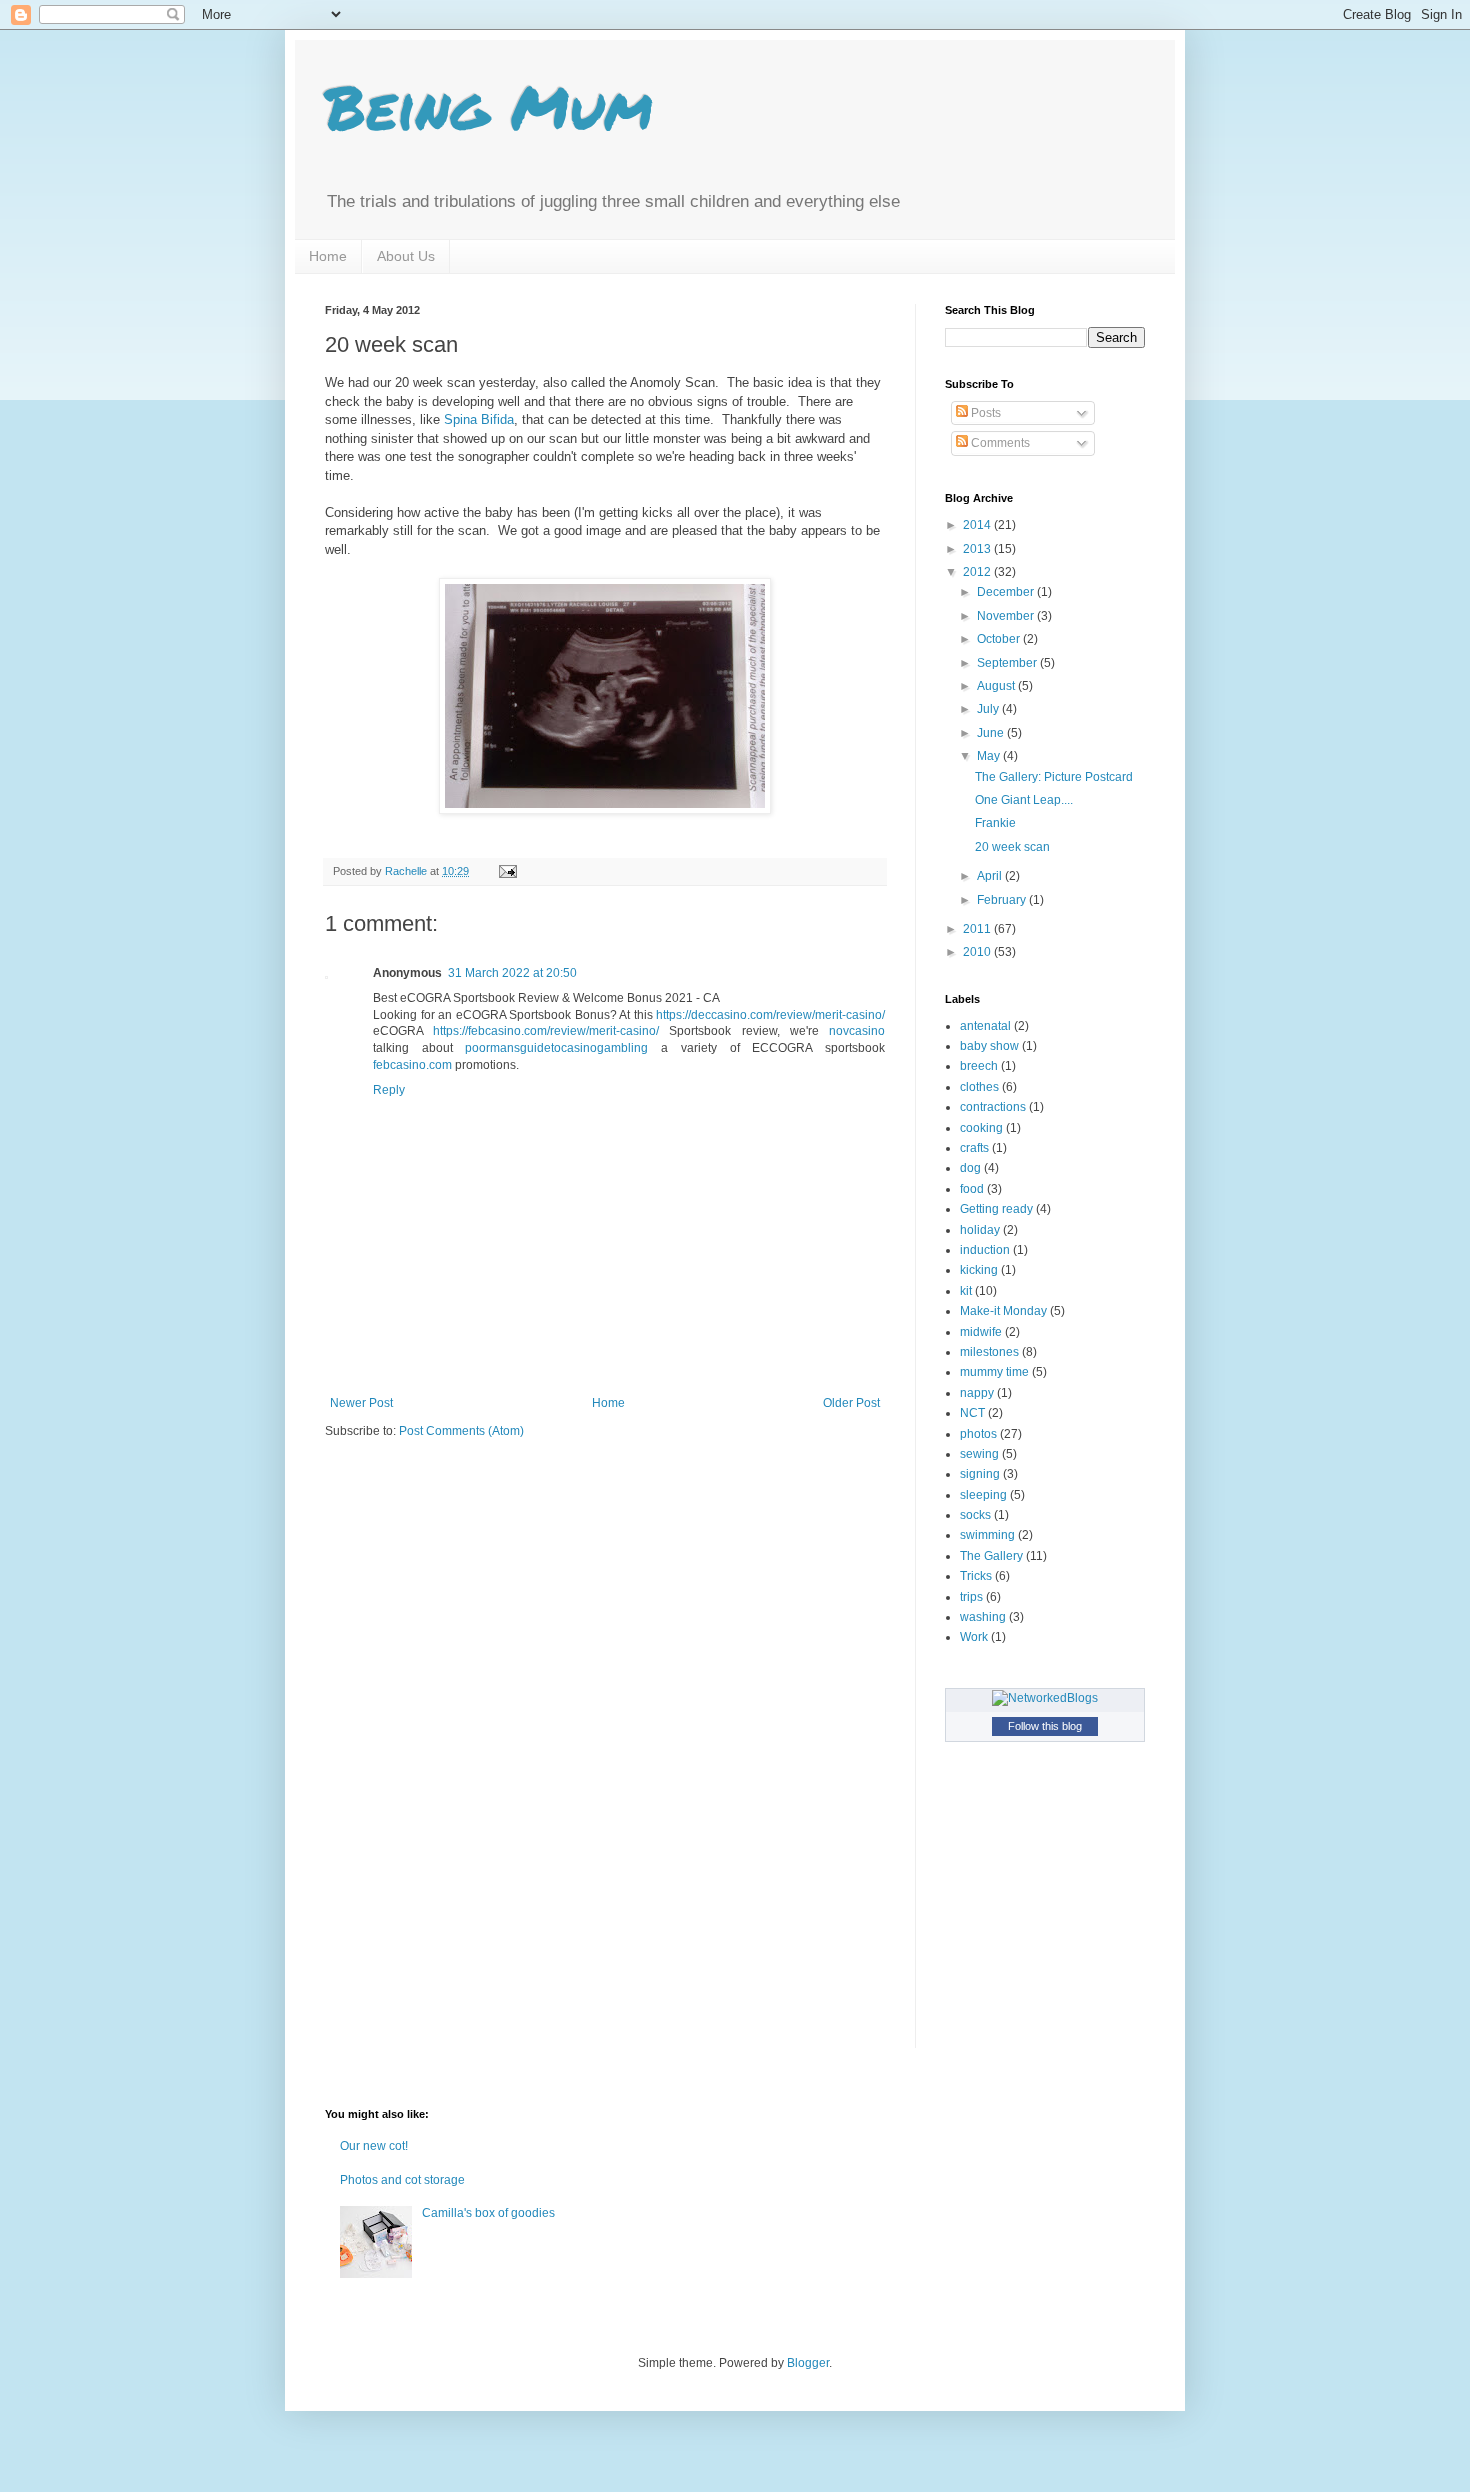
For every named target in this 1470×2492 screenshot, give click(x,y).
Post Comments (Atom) (461, 1431)
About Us (406, 256)
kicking (979, 1270)
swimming (987, 1535)
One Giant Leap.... (1024, 800)
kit (966, 1291)
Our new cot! (374, 2146)
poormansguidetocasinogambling (556, 1048)
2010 (978, 952)
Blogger (808, 2363)
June (992, 733)
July (989, 709)
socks (975, 1515)
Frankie (995, 823)
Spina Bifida (479, 419)
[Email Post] (507, 871)
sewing (979, 1454)
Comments (999, 443)
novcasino (857, 1031)
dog (970, 1168)
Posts (984, 413)
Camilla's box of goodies (488, 2213)
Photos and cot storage (402, 2180)
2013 (978, 549)
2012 (978, 572)
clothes (979, 1087)
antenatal (985, 1026)
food (972, 1189)
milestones (989, 1352)
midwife (981, 1332)
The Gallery (991, 1556)
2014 (978, 525)
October (1000, 639)
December (1007, 592)
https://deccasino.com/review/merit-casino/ (770, 1015)
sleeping (983, 1495)
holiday (980, 1230)
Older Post (851, 1403)
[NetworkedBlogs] (1045, 1698)
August (997, 686)
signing (980, 1474)
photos (978, 1434)
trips (971, 1597)
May (990, 756)
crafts (974, 1148)
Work (974, 1637)
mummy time (994, 1372)
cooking (981, 1128)
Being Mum (489, 106)
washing (983, 1617)
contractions (993, 1107)
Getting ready (996, 1209)
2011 (978, 929)
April (991, 876)
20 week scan (1012, 847)
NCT (972, 1413)
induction (985, 1250)
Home (328, 256)
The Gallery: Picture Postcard (1054, 777)
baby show (989, 1046)
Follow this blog (1045, 1726)
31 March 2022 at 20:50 (512, 973)
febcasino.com (412, 1065)
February (1003, 900)
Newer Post (361, 1403)
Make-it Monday (1003, 1311)
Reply (389, 1090)
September (1008, 663)
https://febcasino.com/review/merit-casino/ (546, 1031)
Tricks (976, 1576)
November (1007, 616)
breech (979, 1066)
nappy (977, 1393)
